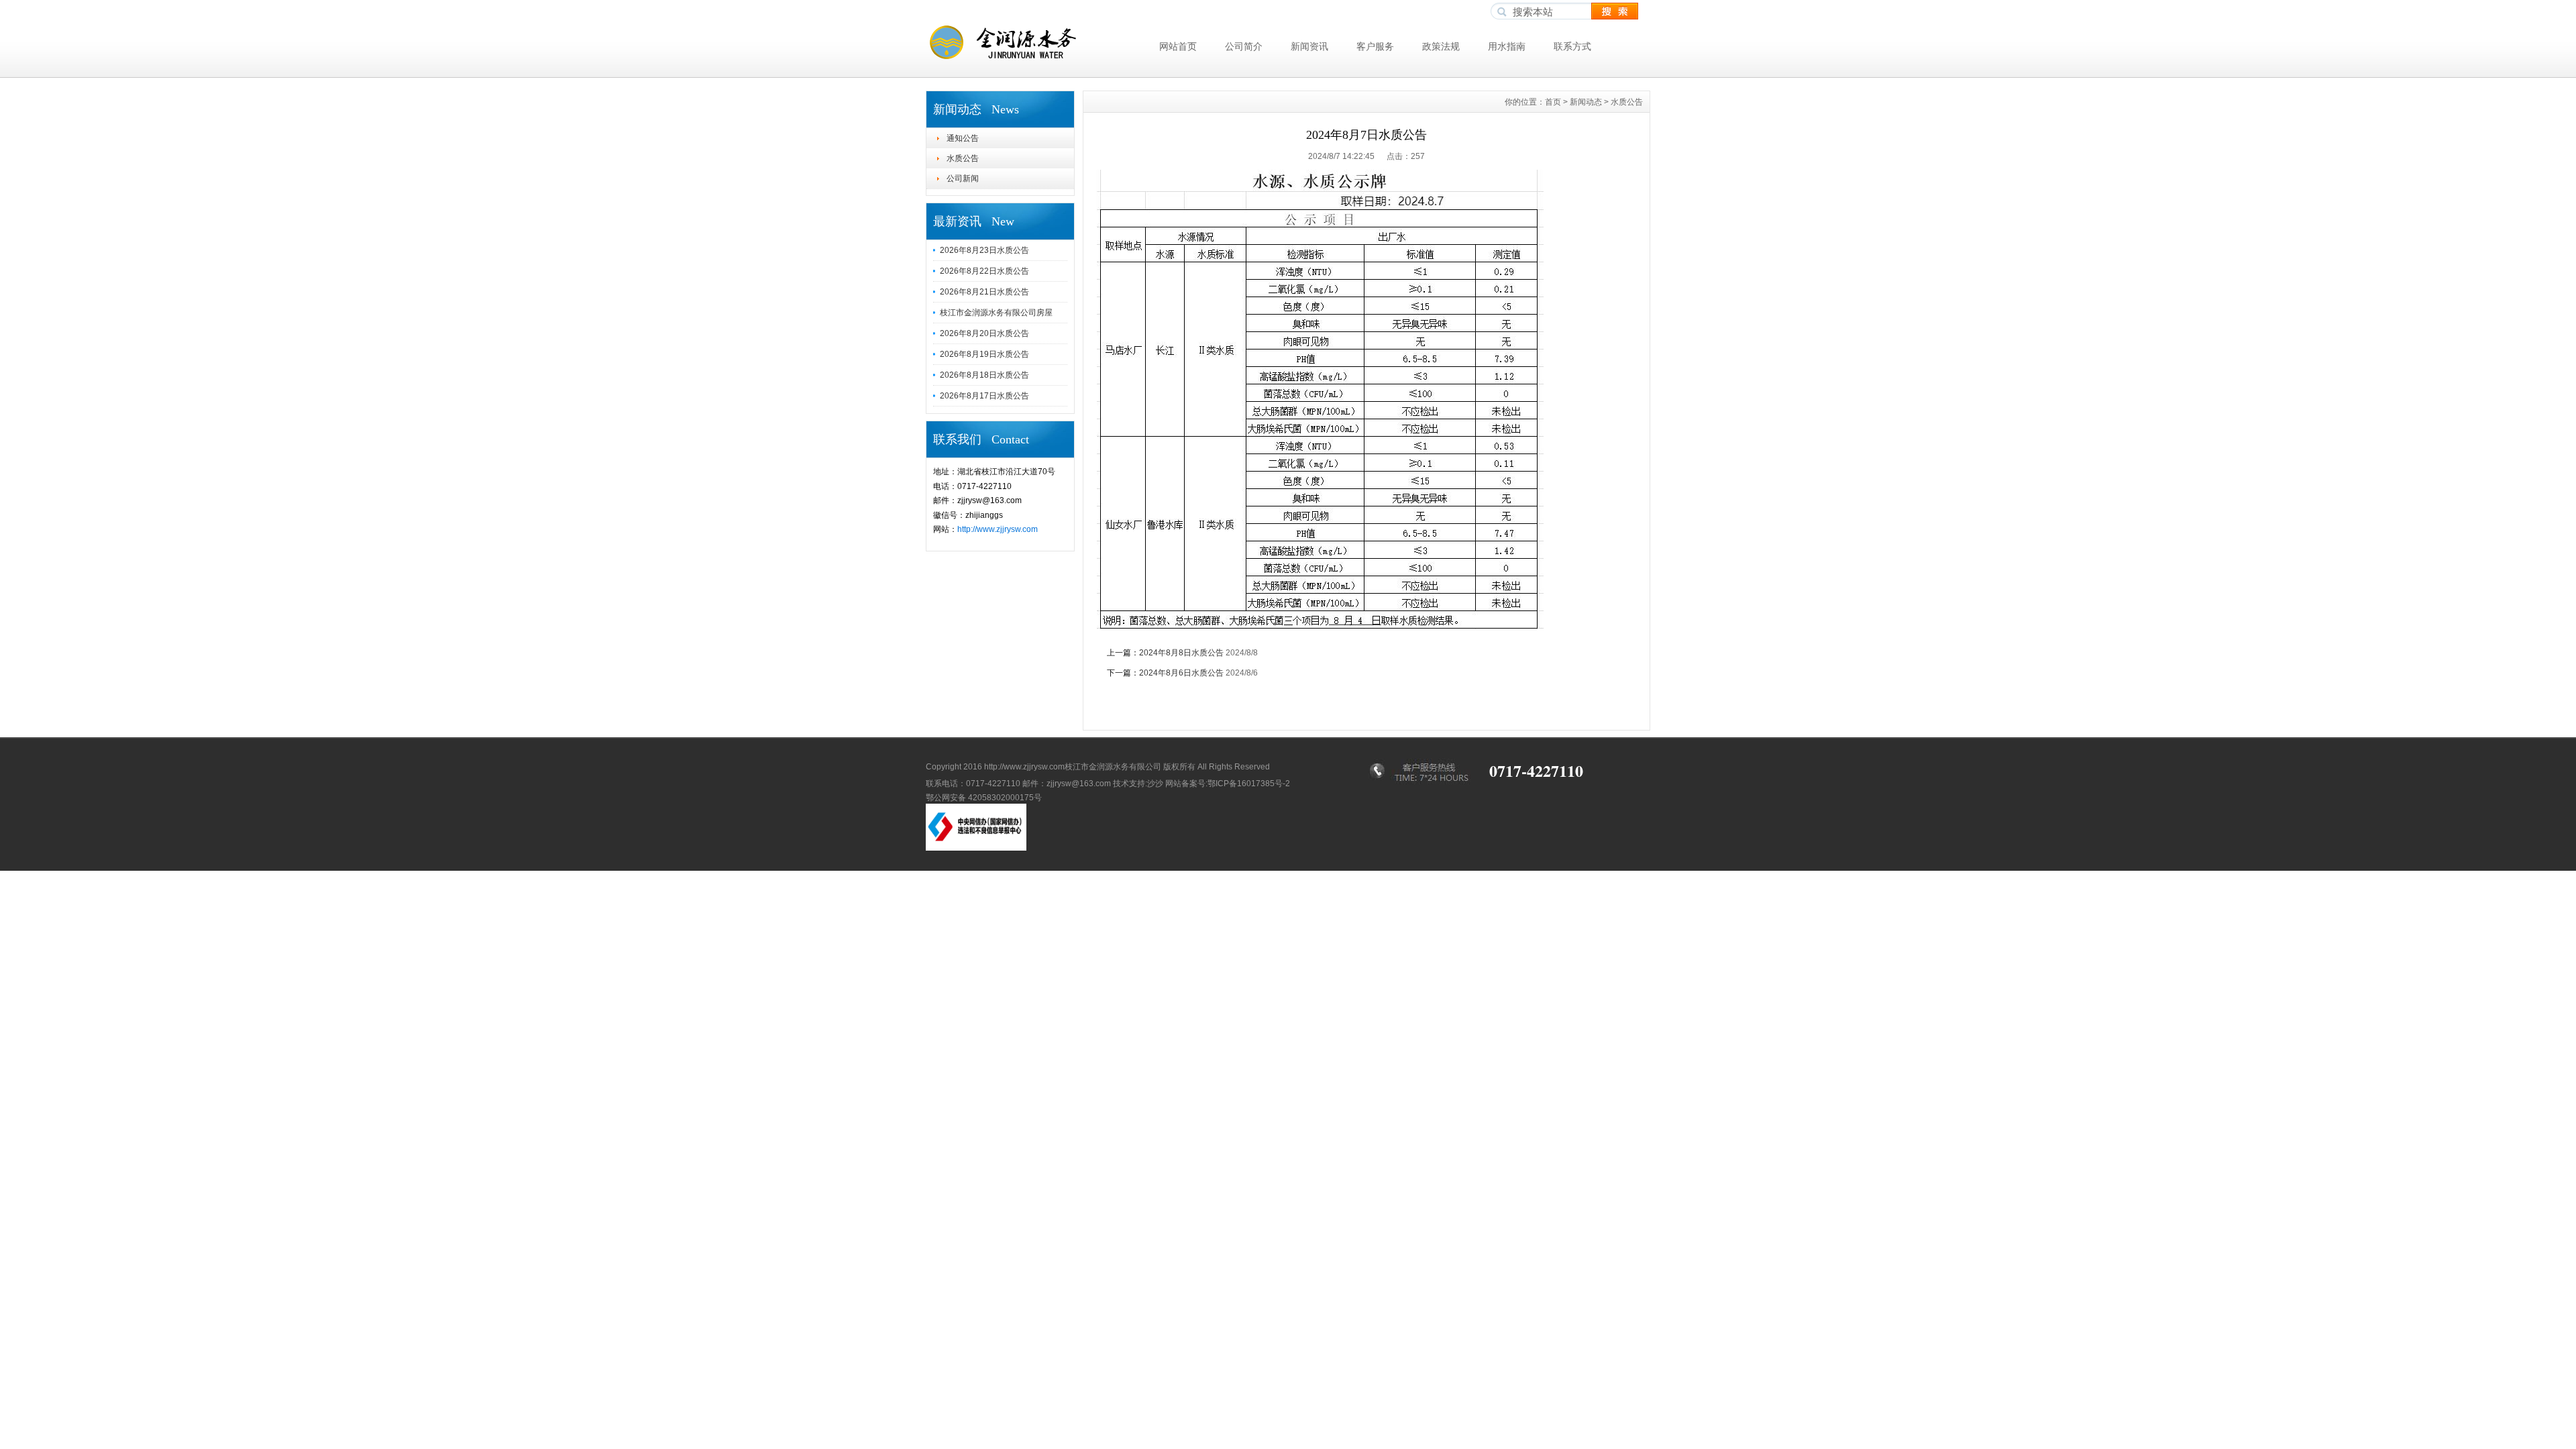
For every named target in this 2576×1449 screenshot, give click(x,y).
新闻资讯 (1309, 46)
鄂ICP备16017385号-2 (1249, 784)
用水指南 (1507, 46)
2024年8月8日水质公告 (1181, 653)
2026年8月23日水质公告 (984, 250)
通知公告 (963, 138)
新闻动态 (1586, 102)
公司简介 (1244, 46)
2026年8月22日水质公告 (984, 271)
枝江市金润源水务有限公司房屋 (996, 313)
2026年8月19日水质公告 (984, 354)
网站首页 (1178, 46)
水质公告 (963, 158)
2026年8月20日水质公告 (984, 333)
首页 (1553, 102)
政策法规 (1441, 46)
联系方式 (1572, 46)
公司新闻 (963, 178)
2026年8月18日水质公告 (984, 375)
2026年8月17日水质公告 (984, 396)
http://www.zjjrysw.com (998, 529)
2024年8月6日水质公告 (1181, 673)
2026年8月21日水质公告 (984, 292)
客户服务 (1375, 46)
